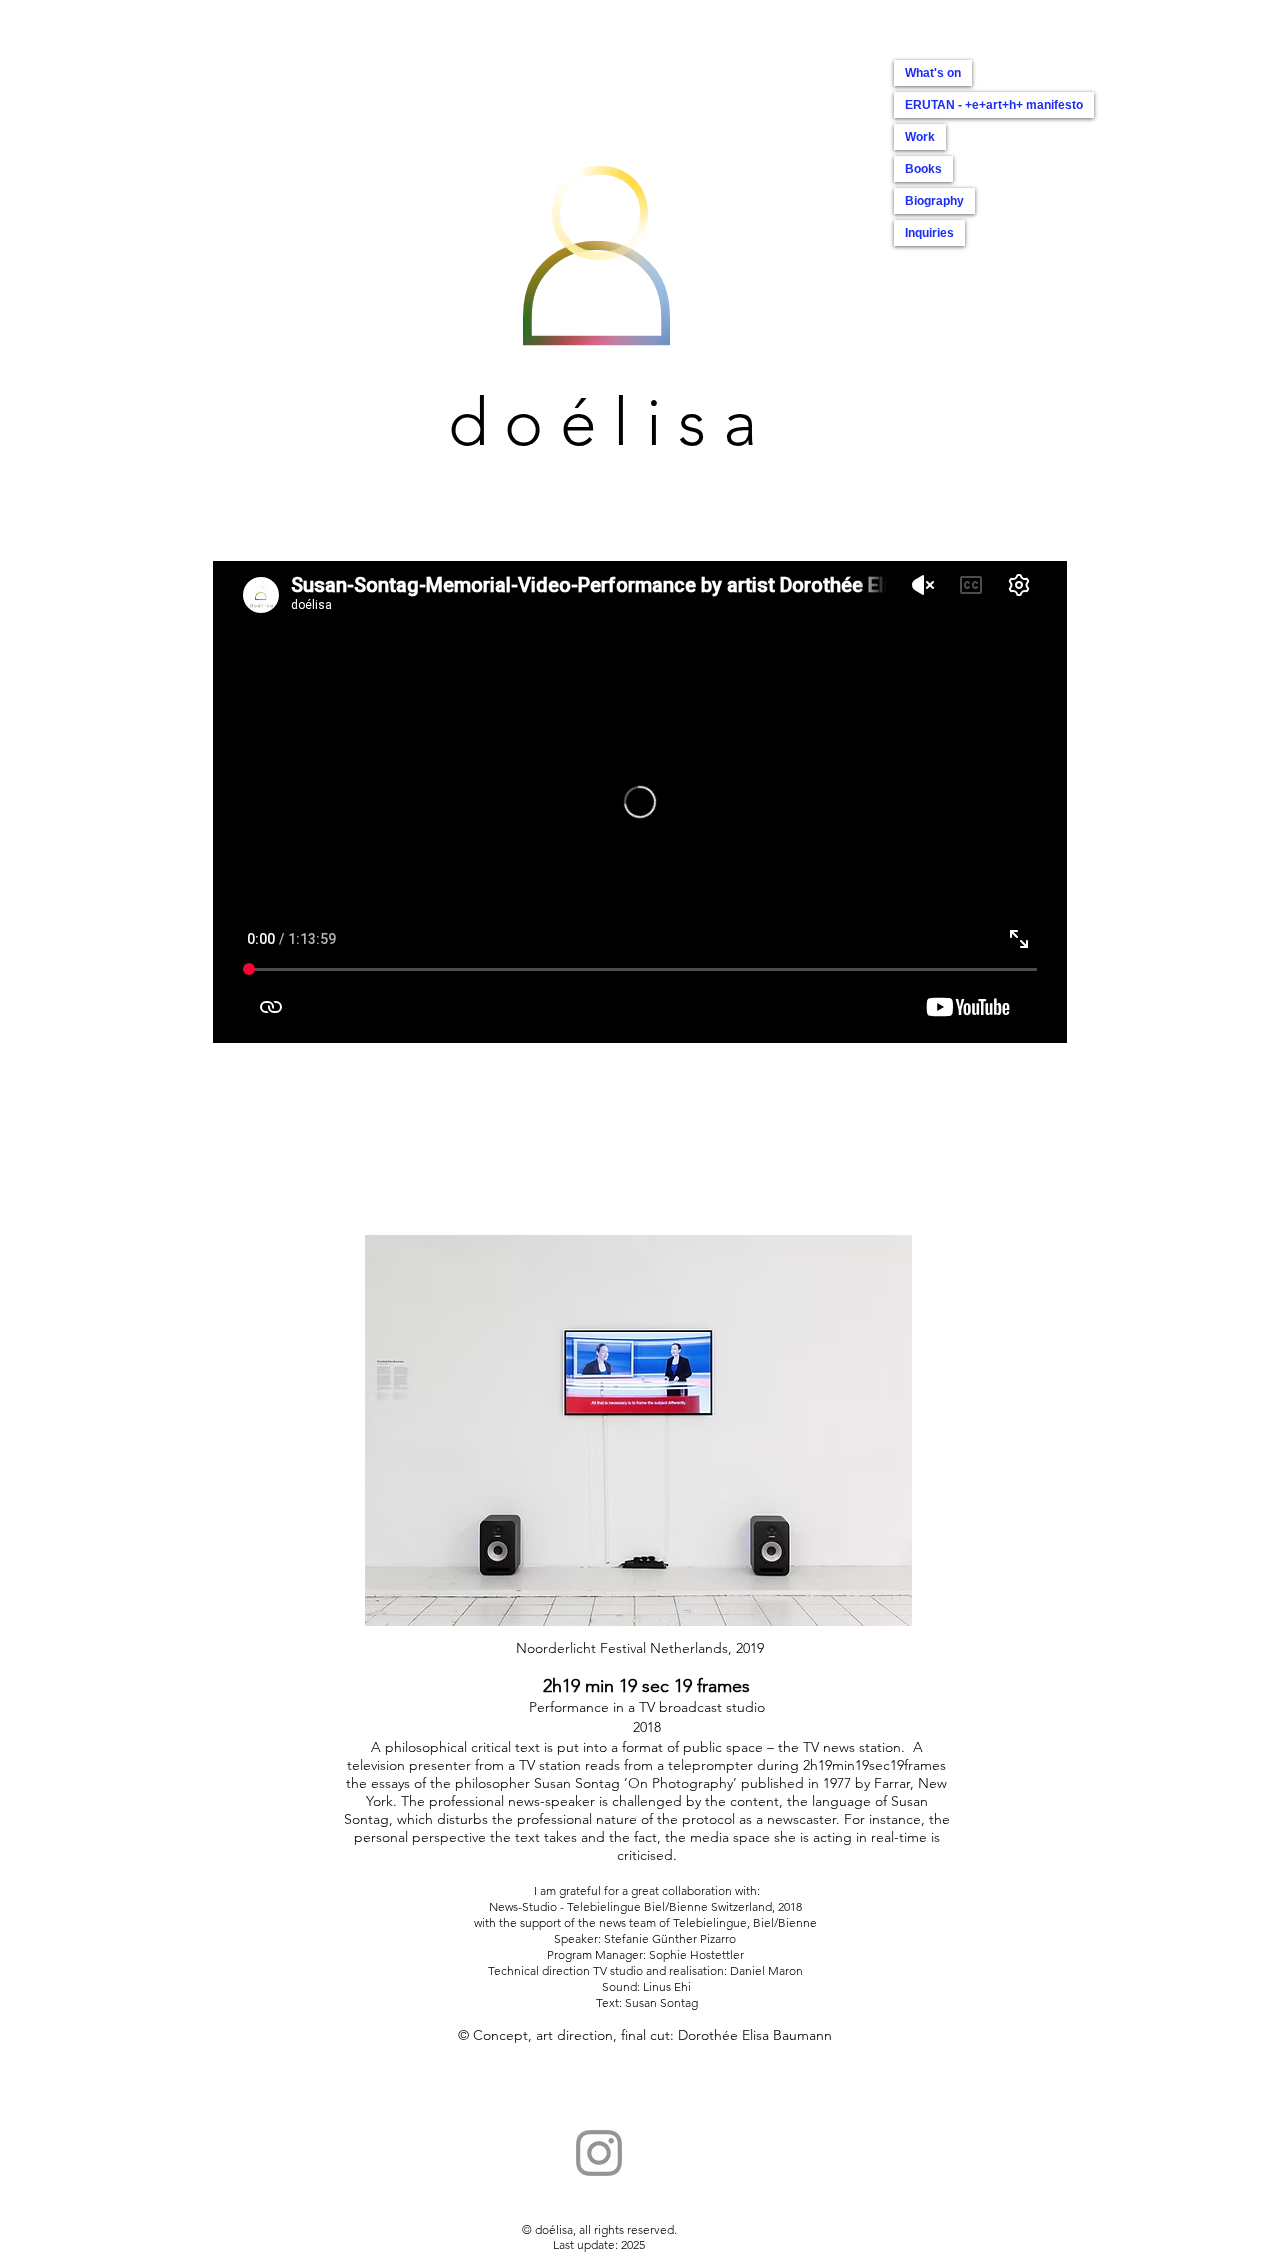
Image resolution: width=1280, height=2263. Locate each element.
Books (923, 169)
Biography (934, 201)
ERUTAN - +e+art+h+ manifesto (994, 105)
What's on (933, 73)
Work (920, 137)
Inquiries (929, 233)
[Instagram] (599, 2153)
